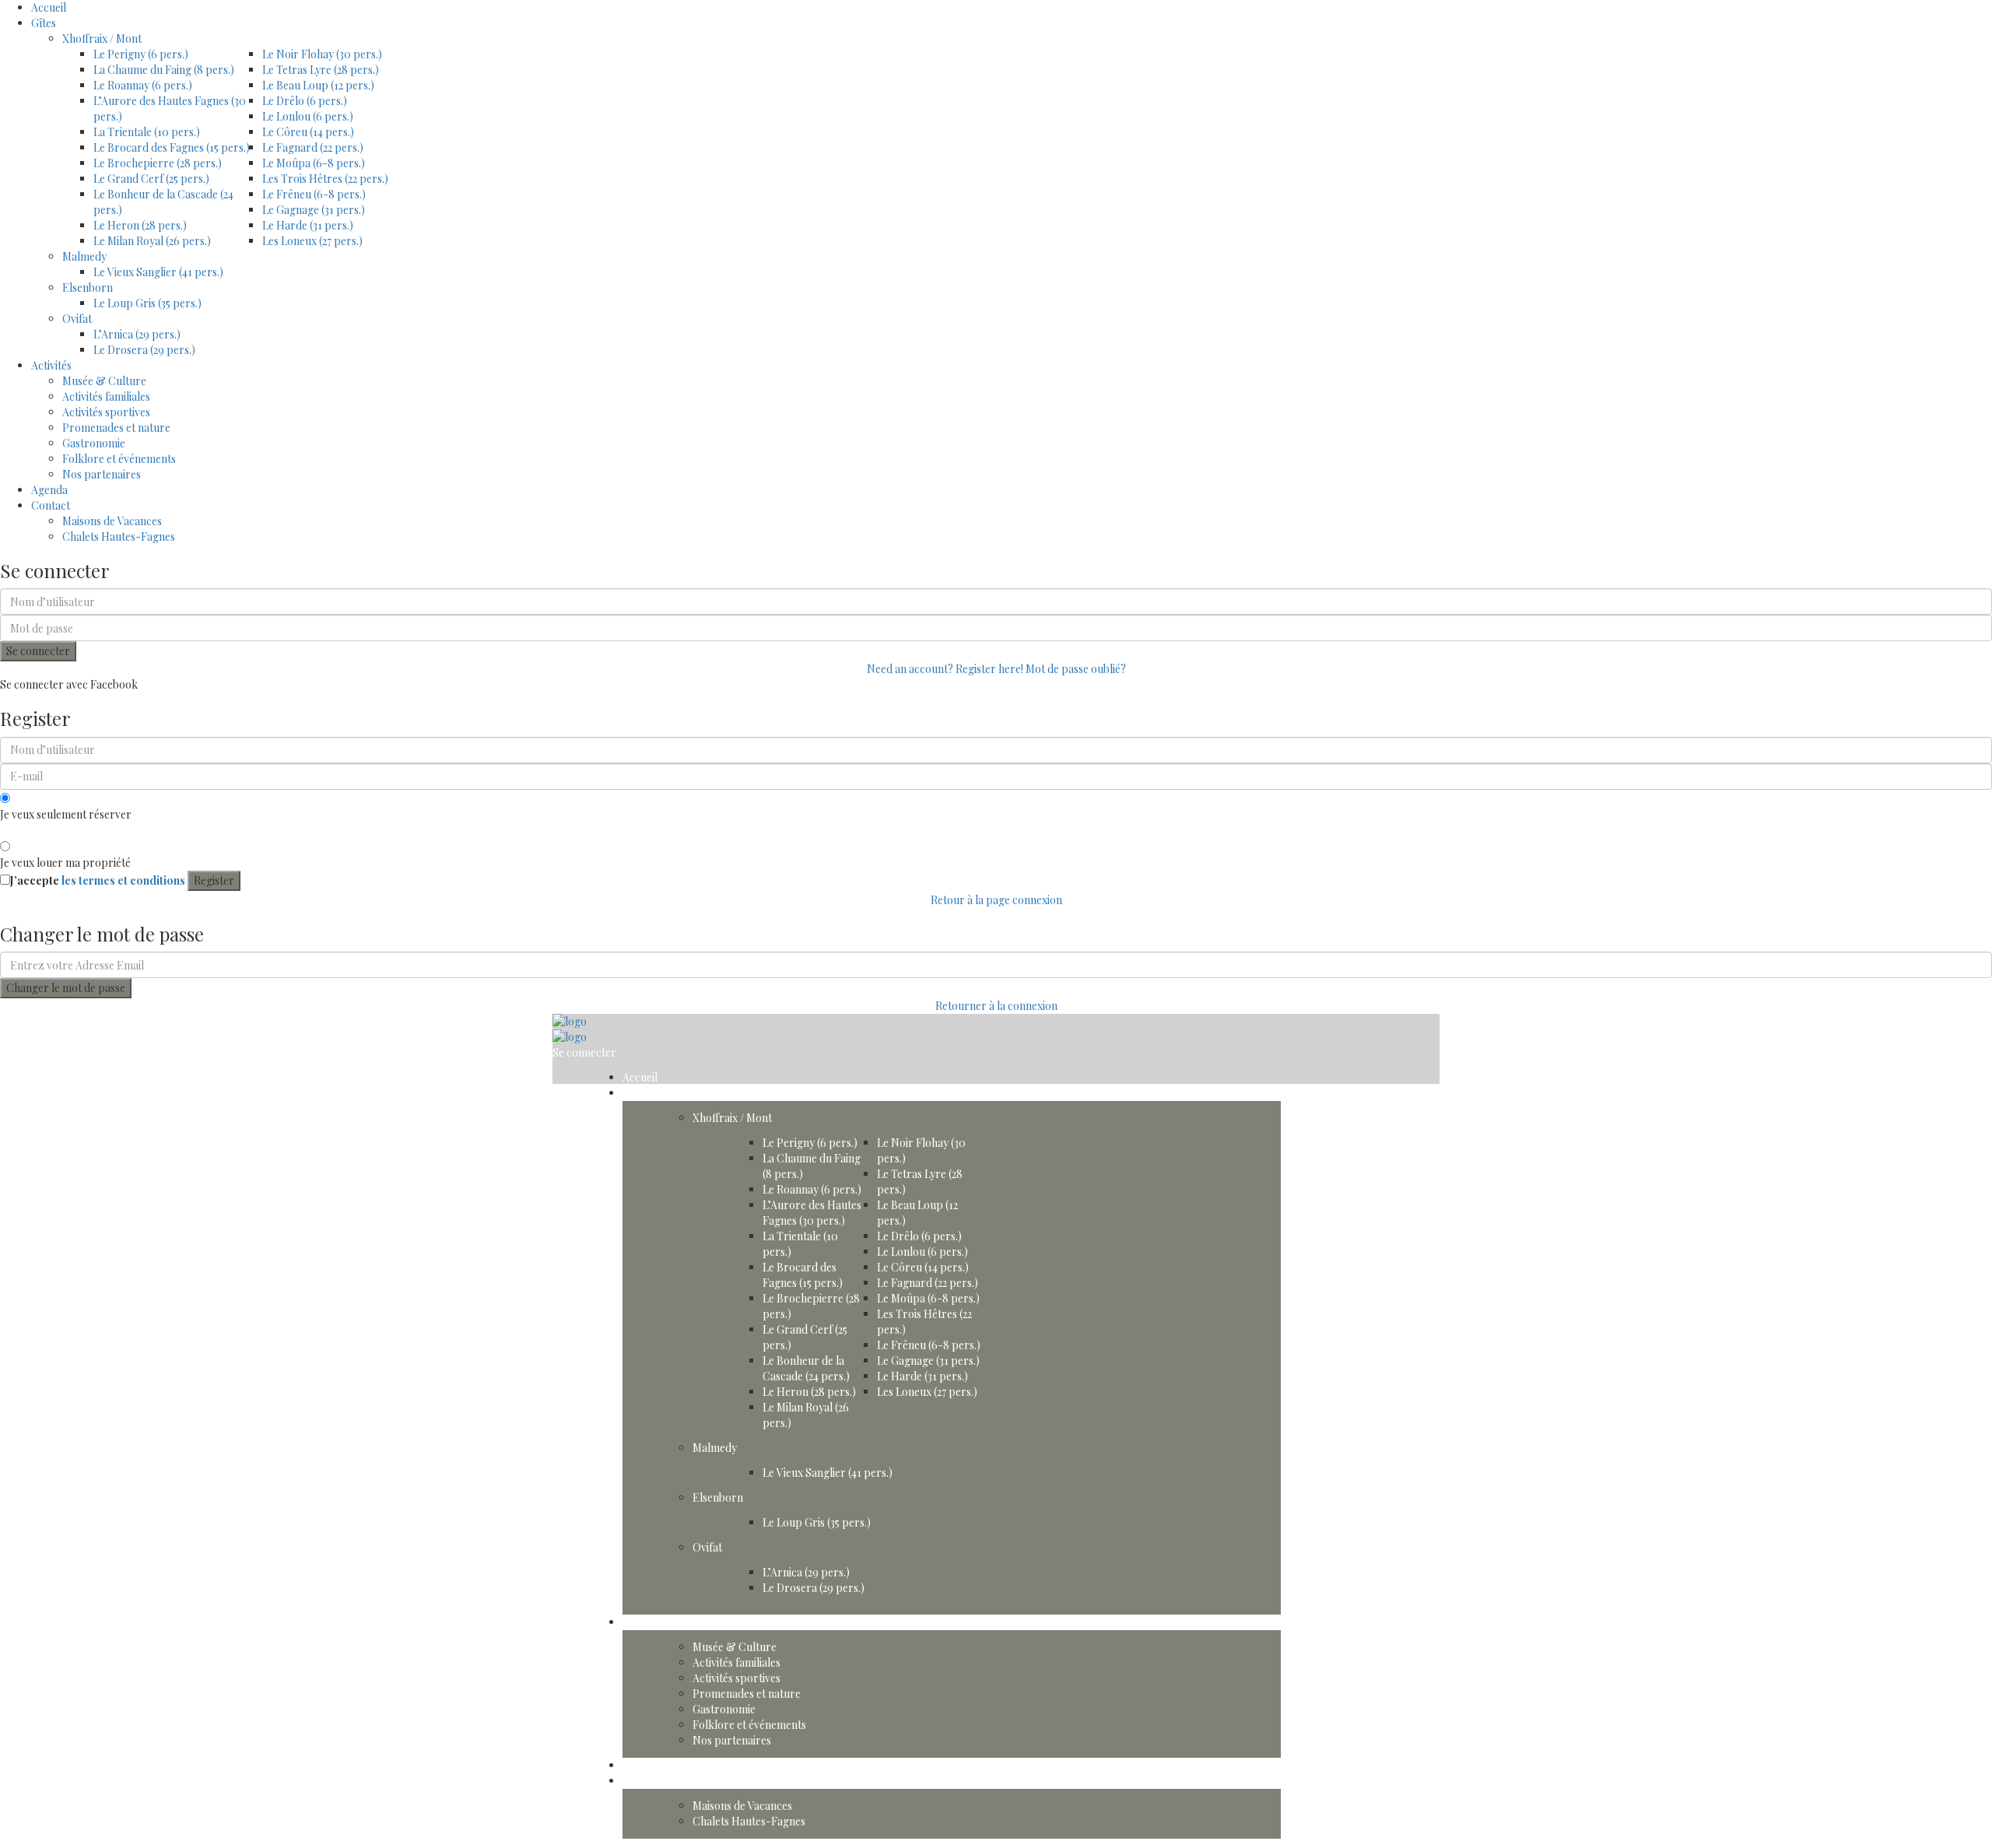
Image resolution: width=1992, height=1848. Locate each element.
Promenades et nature (116, 428)
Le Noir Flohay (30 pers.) (322, 54)
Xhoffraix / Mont (102, 39)
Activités (51, 365)
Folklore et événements (119, 459)
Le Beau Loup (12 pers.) (318, 85)
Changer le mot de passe (66, 988)
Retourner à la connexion (996, 1006)
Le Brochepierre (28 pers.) (158, 163)
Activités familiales (106, 396)
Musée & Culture (104, 381)
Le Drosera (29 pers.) (144, 350)
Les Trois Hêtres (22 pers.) (325, 179)
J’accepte (98, 880)
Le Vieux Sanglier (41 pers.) (158, 272)
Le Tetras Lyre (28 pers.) (321, 70)
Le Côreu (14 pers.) (308, 132)
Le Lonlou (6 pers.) (308, 116)
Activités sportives (106, 412)
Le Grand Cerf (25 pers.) (151, 179)
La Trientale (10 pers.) (147, 132)
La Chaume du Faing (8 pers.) (164, 70)
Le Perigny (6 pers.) (141, 54)
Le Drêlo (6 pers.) (305, 101)
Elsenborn (88, 288)
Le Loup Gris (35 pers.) (147, 303)
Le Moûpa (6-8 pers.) (314, 163)
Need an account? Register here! (945, 669)
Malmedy (84, 256)
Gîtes (44, 23)
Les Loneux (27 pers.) (312, 241)
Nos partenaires (102, 474)
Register (214, 880)
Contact (51, 505)
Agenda (49, 490)
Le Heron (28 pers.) (140, 225)
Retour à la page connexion (996, 900)
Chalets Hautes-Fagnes (119, 537)
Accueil (49, 7)
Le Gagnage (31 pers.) (314, 210)
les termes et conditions (123, 880)
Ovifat (77, 319)
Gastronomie (94, 443)
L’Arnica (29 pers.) (137, 334)
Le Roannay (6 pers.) (143, 85)
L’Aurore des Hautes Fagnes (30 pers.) (812, 1213)
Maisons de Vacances (112, 521)
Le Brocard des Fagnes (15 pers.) (172, 147)
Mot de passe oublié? (1076, 669)
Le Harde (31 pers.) (308, 225)
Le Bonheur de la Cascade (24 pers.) (806, 1368)
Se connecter (38, 651)
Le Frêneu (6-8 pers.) (314, 194)
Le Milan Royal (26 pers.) (152, 241)
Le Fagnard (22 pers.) (313, 147)
